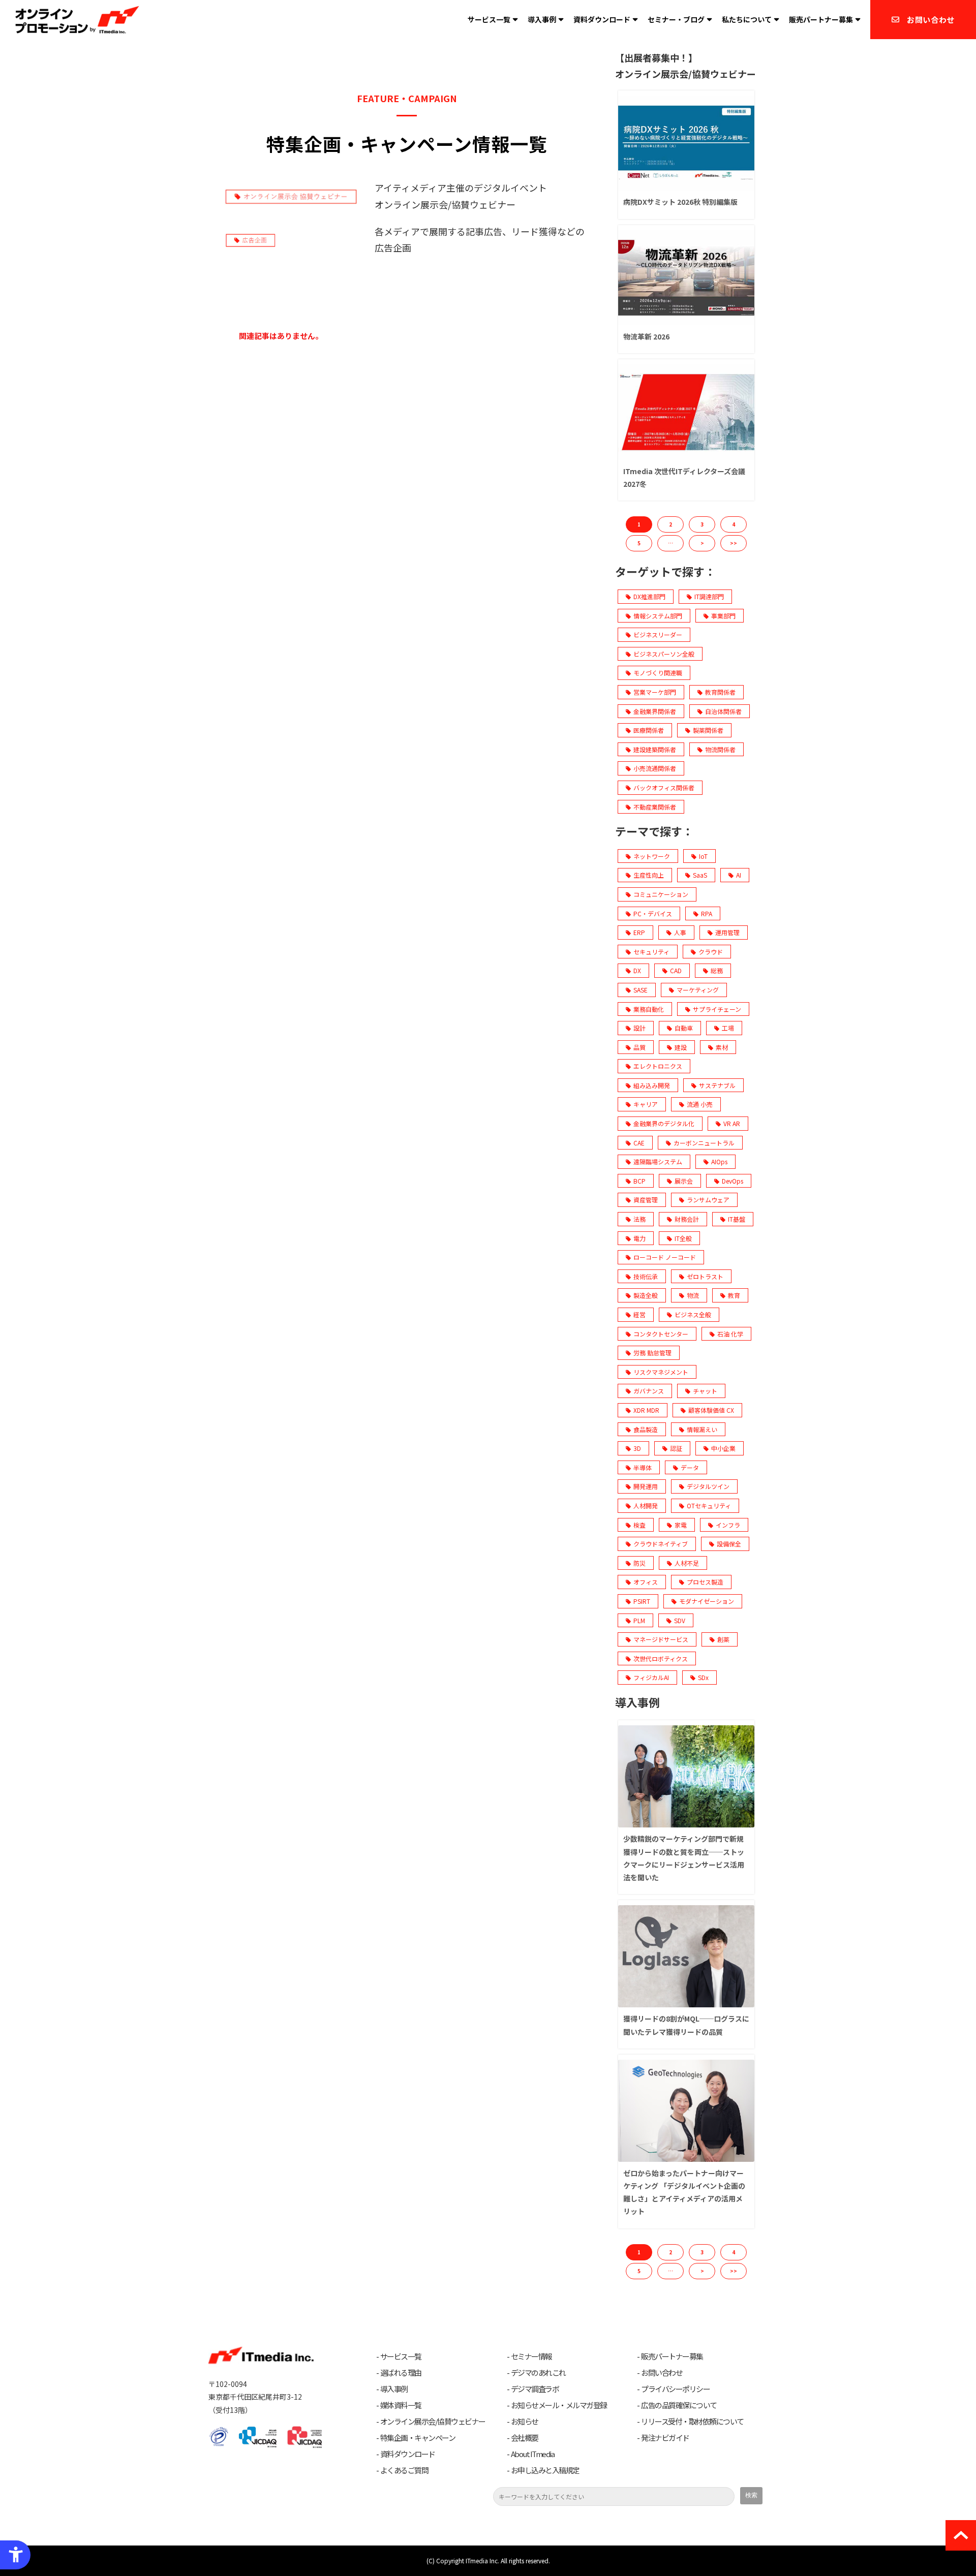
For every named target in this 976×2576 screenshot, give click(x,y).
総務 (717, 970)
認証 (676, 1448)
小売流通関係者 (655, 768)
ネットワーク (652, 856)
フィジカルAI (651, 1677)
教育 (734, 1295)
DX (637, 970)
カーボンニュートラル (704, 1143)
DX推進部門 (649, 596)
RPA (707, 913)
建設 (681, 1047)
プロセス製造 (705, 1582)
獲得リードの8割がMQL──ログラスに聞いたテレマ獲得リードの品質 (686, 2025)
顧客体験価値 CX (711, 1410)
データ (690, 1467)
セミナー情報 (531, 2356)
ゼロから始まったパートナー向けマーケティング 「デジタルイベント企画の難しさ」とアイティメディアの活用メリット (684, 2192)
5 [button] (639, 543)
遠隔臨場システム (658, 1161)
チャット (705, 1391)
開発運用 (646, 1486)
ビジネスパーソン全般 (664, 654)
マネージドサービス (661, 1639)
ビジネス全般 (693, 1314)
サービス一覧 (489, 19)
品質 (639, 1047)
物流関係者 (720, 749)
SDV (680, 1620)
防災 (639, 1563)
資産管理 (646, 1200)
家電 (681, 1525)
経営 (639, 1314)
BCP (639, 1181)
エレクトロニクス (658, 1066)
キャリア (646, 1104)
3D (637, 1448)
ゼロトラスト (705, 1276)
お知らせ (525, 2422)
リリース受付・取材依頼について (692, 2422)
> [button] (702, 543)
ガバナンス (649, 1391)
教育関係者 (720, 692)
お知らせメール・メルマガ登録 (559, 2405)
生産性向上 (649, 875)
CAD (676, 970)
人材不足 (687, 1563)
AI (739, 875)
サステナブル (717, 1085)
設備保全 (729, 1544)
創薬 (723, 1639)
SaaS (700, 875)
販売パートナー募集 (821, 19)
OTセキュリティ (709, 1506)
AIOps (719, 1161)
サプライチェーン (717, 1009)
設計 (639, 1028)
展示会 (684, 1181)
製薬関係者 (708, 730)
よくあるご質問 (404, 2470)
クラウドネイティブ (661, 1544)
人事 (680, 932)
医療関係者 (649, 730)
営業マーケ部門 (655, 692)
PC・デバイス (653, 913)
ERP (639, 932)
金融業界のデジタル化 (664, 1123)
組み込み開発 (652, 1085)
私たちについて (747, 19)
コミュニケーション (661, 894)
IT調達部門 (709, 596)
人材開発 (646, 1506)
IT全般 (683, 1238)
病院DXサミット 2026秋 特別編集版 (680, 202)
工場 (728, 1028)
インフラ (728, 1525)
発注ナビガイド (665, 2438)
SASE (640, 990)
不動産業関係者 (655, 807)
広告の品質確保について (679, 2405)
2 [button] (670, 524)
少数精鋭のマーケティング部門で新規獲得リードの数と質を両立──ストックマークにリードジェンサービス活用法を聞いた (684, 1858)
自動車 (684, 1028)
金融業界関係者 (655, 711)
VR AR (732, 1123)
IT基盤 (737, 1219)
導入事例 (542, 19)
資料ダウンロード (602, 19)
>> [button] (734, 543)
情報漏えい (702, 1429)
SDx (703, 1677)
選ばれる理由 (401, 2373)
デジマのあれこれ (538, 2373)
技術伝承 (646, 1276)
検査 (639, 1525)
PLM (639, 1620)
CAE (639, 1143)
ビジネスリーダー (658, 634)
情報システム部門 (658, 616)
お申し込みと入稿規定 (545, 2470)
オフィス (646, 1582)
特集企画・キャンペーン (418, 2438)
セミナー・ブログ (676, 19)
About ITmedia (533, 2454)
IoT (703, 856)
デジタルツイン (708, 1486)
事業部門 (723, 616)
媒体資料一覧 (401, 2405)
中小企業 (723, 1448)
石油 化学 (730, 1334)
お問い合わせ (931, 20)
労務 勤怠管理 (652, 1353)
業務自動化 (649, 1009)
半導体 (643, 1467)
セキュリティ (651, 952)
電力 (639, 1238)
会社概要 (525, 2438)
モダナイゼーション (707, 1601)
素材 (722, 1047)
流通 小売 (700, 1104)
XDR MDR (646, 1410)
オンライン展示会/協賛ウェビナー (433, 2422)
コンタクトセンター (661, 1334)
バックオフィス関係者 (664, 787)
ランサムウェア (708, 1200)
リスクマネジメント (661, 1372)
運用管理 (727, 932)
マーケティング (698, 990)
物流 (693, 1295)
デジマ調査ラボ (535, 2389)
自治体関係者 (723, 711)
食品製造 (646, 1429)
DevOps (733, 1181)
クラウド (711, 952)
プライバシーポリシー (675, 2389)
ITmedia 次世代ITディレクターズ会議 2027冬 (684, 477)
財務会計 (687, 1219)
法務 (639, 1219)
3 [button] (702, 524)
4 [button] (734, 524)
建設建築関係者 (655, 749)
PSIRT (642, 1601)
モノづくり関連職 (658, 673)
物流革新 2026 (646, 336)
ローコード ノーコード (665, 1257)
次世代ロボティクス (661, 1658)
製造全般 (646, 1295)
